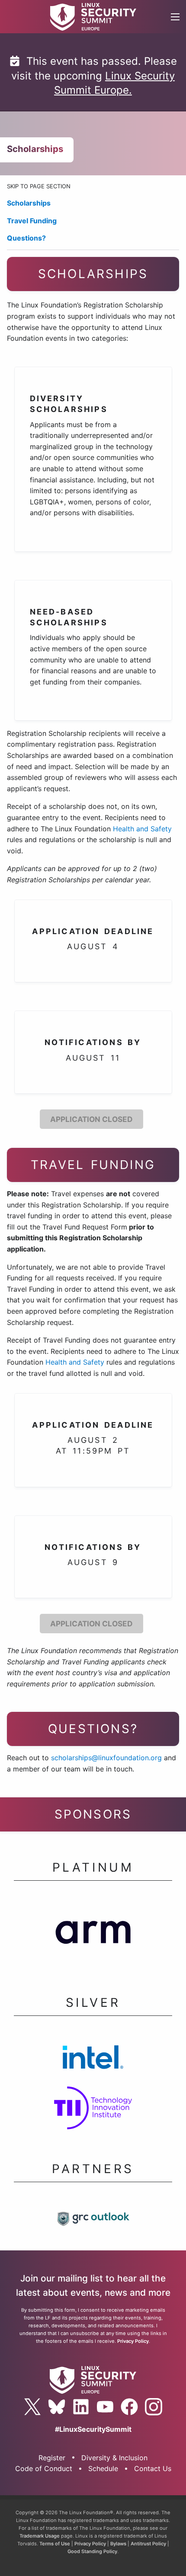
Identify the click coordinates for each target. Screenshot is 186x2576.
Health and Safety (142, 829)
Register (52, 2458)
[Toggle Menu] (175, 17)
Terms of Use (55, 2544)
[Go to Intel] (93, 2059)
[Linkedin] (81, 2407)
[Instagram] (154, 2407)
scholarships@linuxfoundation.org (106, 1758)
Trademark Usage (40, 2536)
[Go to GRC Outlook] (93, 2221)
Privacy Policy (133, 2341)
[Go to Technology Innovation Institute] (93, 2111)
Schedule (103, 2468)
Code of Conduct (44, 2468)
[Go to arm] (93, 1934)
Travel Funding (32, 221)
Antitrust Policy (148, 2544)
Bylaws (118, 2544)
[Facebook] (129, 2407)
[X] (32, 2407)
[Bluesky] (57, 2407)
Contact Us (153, 2468)
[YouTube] (105, 2407)
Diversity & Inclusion (114, 2458)
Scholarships (29, 203)
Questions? (26, 238)
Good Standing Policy (92, 2551)
